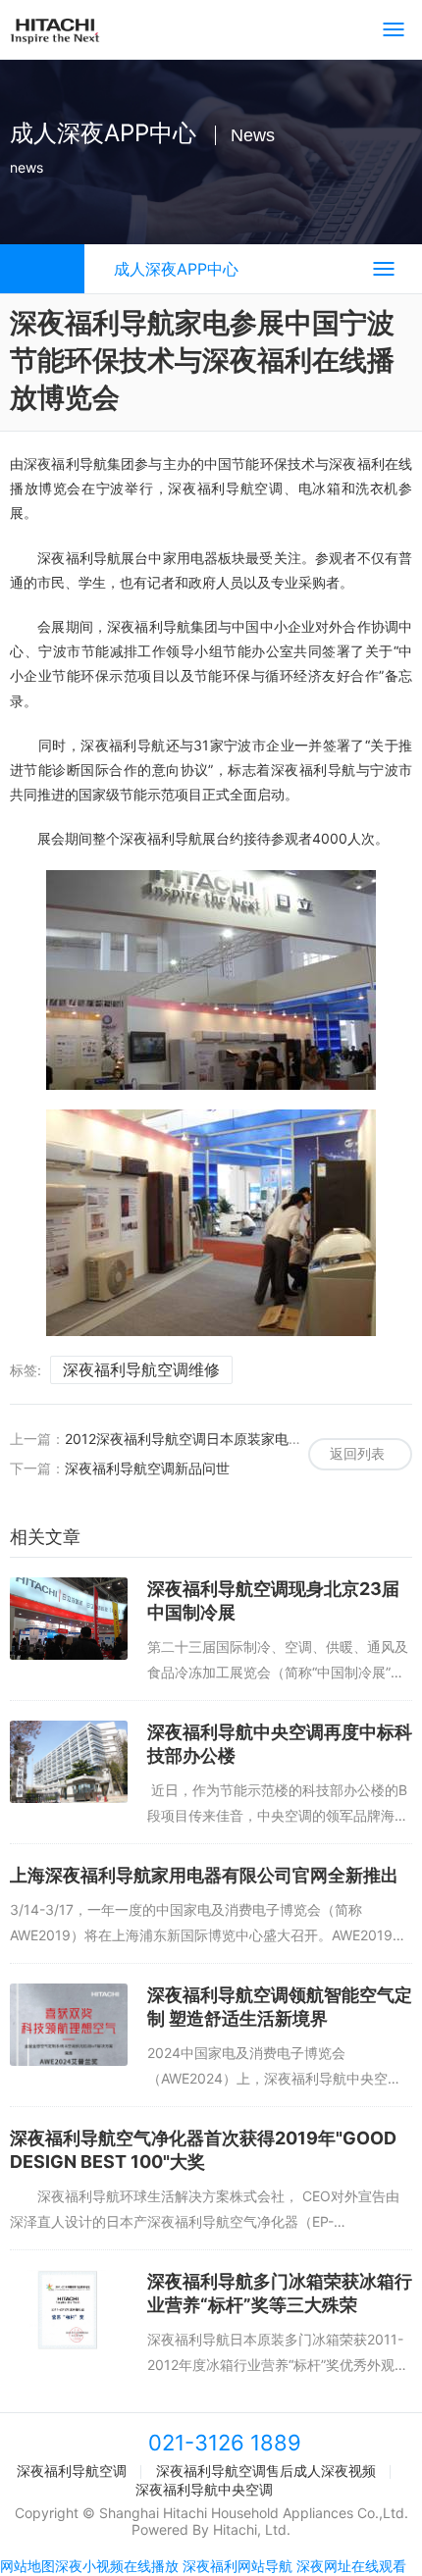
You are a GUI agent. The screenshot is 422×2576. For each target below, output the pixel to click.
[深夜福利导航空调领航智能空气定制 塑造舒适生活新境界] (69, 2025)
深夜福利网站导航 (237, 2566)
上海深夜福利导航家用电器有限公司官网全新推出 (204, 1875)
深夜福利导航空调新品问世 (147, 1468)
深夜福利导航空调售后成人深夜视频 (266, 2471)
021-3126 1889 (225, 2443)
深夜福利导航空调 (72, 2471)
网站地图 (27, 2566)
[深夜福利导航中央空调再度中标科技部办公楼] (69, 1762)
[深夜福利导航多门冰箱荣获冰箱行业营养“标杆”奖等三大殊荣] (69, 2311)
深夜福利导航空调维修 (141, 1369)
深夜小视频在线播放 (117, 2566)
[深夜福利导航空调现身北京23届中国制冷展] (69, 1619)
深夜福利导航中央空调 (204, 2489)
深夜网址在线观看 (351, 2566)
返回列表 (357, 1453)
